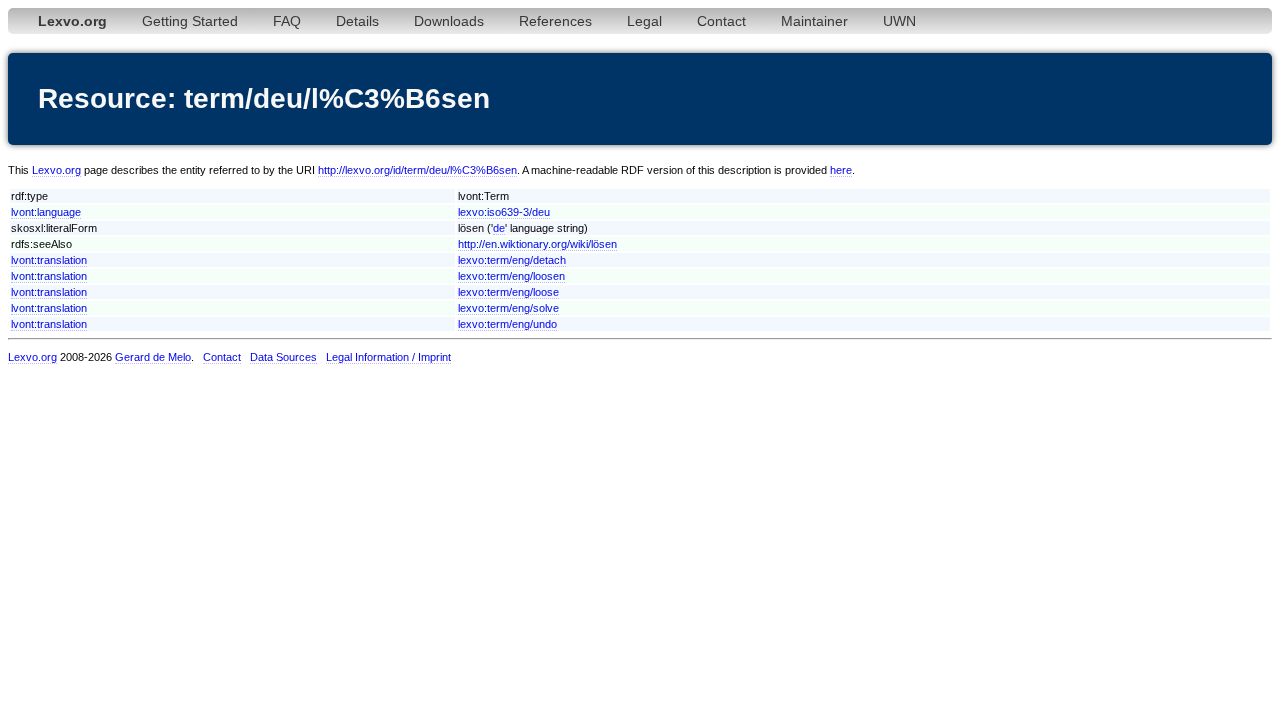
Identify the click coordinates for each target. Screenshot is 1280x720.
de (499, 228)
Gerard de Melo (153, 357)
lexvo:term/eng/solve (508, 308)
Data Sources (283, 357)
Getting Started (190, 21)
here (841, 170)
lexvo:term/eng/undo (507, 324)
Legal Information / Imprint (388, 357)
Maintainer (814, 21)
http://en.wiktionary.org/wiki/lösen (537, 244)
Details (357, 21)
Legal (644, 21)
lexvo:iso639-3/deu (504, 212)
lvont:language (46, 212)
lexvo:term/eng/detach (512, 260)
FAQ (287, 21)
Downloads (449, 21)
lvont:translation (49, 260)
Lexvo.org (56, 170)
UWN (899, 21)
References (555, 21)
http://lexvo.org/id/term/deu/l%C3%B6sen (417, 170)
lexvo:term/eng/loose (508, 292)
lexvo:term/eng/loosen (511, 276)
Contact (721, 21)
